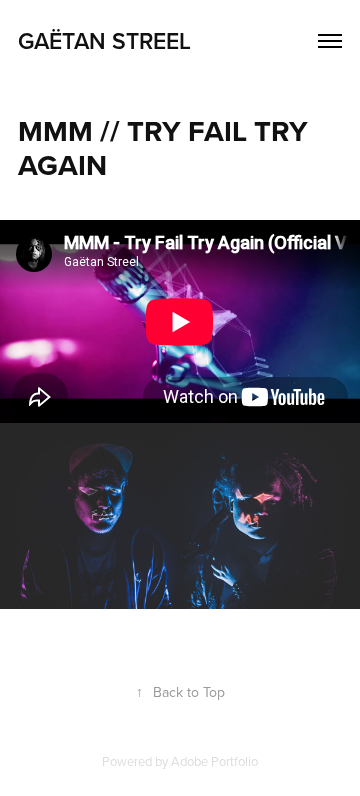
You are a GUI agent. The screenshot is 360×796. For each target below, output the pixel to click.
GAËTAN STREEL (104, 40)
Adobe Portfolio (214, 761)
